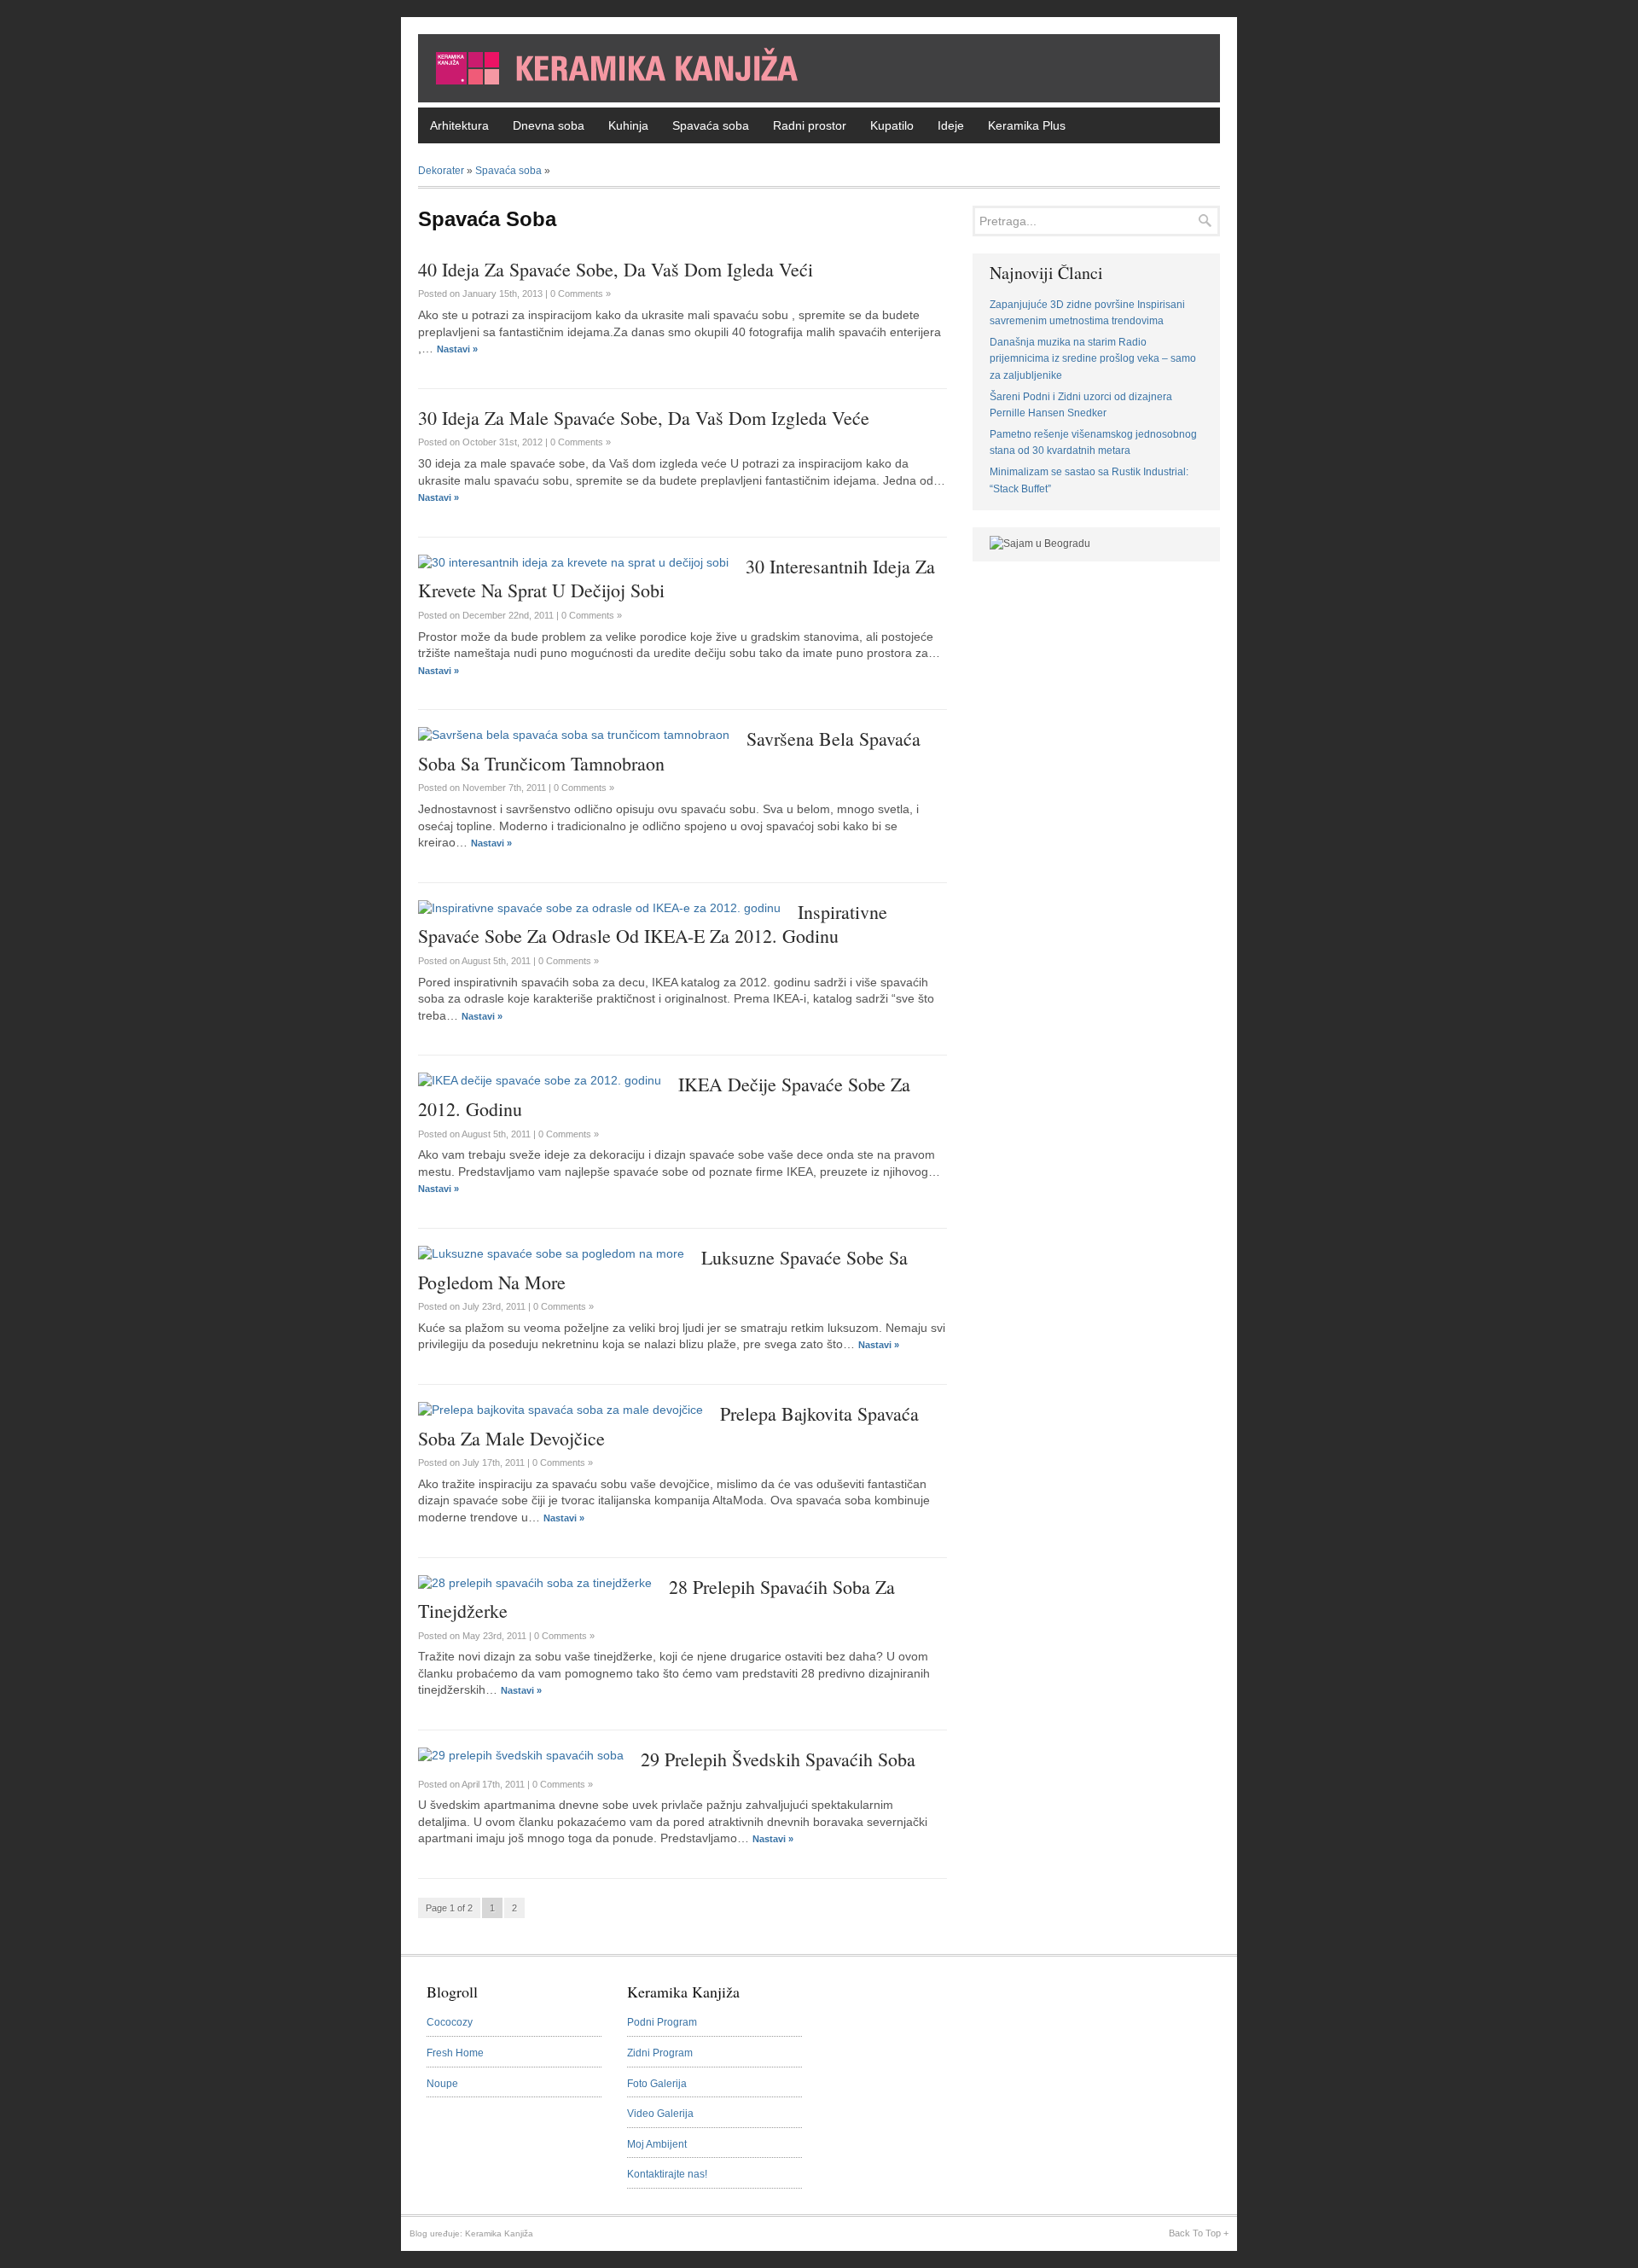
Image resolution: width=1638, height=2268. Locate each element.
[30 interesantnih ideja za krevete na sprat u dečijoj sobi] (573, 562)
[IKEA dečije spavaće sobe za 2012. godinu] (540, 1080)
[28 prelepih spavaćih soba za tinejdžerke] (535, 1583)
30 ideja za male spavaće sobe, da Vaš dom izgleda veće (644, 418)
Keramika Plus (1027, 125)
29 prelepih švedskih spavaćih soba (778, 1759)
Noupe (442, 2084)
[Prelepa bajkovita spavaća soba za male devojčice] (561, 1410)
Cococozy (450, 2022)
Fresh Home (455, 2053)
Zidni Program (660, 2053)
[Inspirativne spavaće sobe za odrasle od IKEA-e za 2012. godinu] (599, 908)
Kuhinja (628, 125)
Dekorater (441, 171)
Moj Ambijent (657, 2144)
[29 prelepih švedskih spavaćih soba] (521, 1755)
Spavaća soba (711, 125)
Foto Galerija (657, 2084)
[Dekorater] (819, 98)
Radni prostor (810, 125)
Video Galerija (660, 2114)
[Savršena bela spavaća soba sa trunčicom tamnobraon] (574, 735)
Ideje (951, 125)
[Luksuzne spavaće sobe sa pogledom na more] (551, 1253)
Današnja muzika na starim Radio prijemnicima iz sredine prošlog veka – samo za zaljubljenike (1093, 359)
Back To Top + (1199, 2233)
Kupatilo (892, 125)
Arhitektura (459, 125)
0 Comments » (581, 294)
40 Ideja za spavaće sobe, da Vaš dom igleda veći (616, 269)
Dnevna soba (549, 125)
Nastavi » (457, 349)
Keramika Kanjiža (499, 2233)
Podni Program (662, 2022)
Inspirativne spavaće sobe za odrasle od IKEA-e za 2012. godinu (653, 924)
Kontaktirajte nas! (667, 2174)
